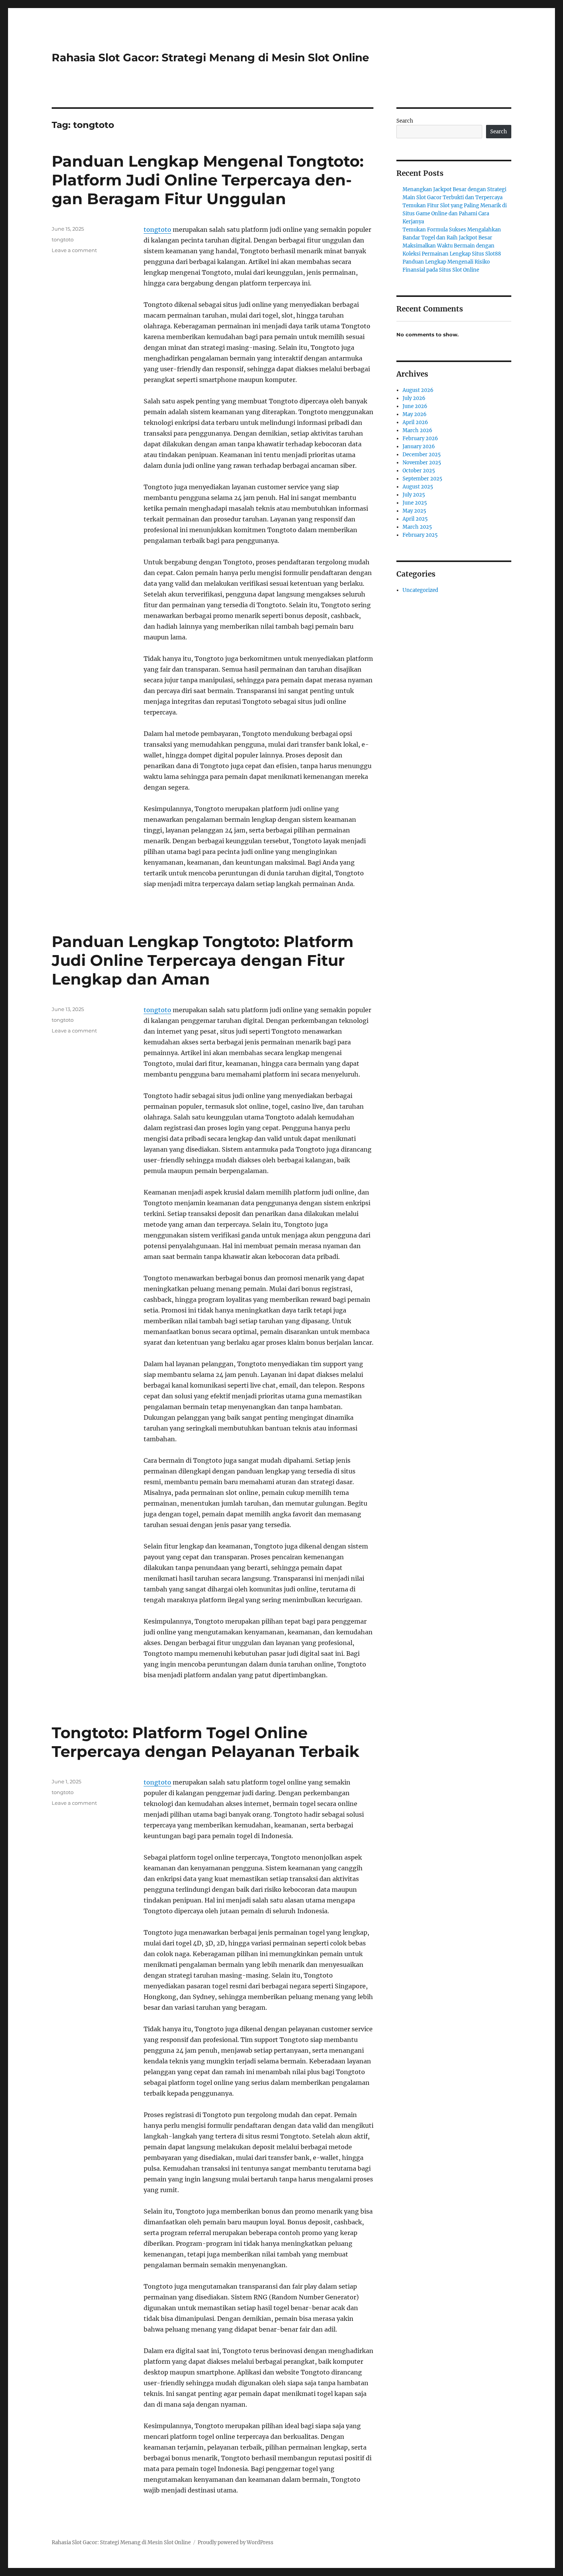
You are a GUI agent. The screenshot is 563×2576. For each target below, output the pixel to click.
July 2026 (414, 398)
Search (405, 121)
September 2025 (422, 479)
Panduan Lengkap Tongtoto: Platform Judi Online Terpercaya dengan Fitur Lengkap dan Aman (203, 960)
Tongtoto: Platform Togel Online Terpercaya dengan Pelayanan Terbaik (205, 1742)
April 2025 (415, 519)
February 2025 (420, 535)
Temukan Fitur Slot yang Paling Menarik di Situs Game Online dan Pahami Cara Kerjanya (455, 214)
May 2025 (414, 511)
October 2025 (419, 471)
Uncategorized (420, 590)
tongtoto (157, 229)
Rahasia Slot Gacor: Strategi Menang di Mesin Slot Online (210, 57)
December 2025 (422, 455)
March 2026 (417, 430)
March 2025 (417, 527)
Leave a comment (74, 250)
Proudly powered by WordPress (236, 2542)
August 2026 (418, 390)
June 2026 (415, 406)
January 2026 (419, 447)
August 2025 (418, 487)
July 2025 (414, 495)
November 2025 (422, 463)
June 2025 (415, 503)
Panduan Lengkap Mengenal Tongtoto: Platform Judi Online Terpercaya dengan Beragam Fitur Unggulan (208, 180)
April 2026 (415, 422)
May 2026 (415, 414)
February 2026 (420, 438)
